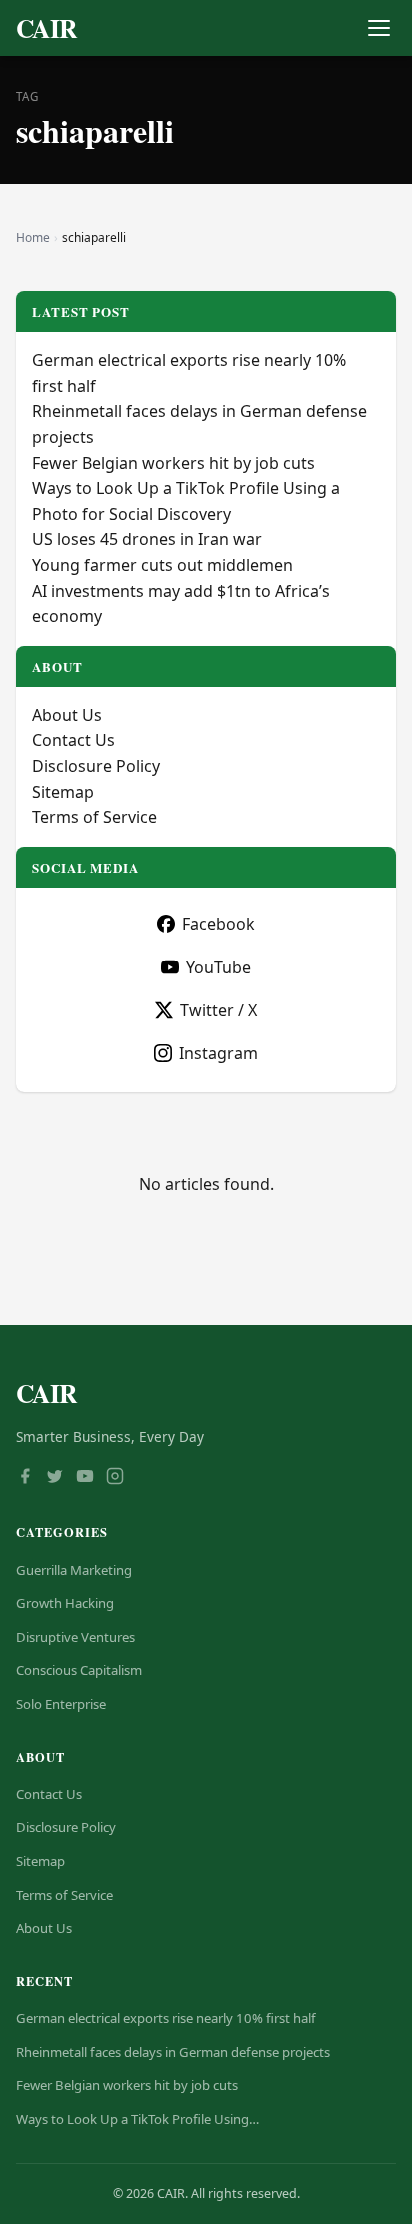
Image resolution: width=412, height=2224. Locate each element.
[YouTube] (85, 1478)
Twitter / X (218, 1010)
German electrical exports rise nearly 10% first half (166, 2018)
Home (33, 237)
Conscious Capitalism (79, 1670)
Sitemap (63, 792)
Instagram (218, 1053)
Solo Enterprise (61, 1704)
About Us (67, 715)
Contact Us (73, 740)
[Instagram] (115, 1478)
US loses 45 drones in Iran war (147, 539)
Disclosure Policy (96, 766)
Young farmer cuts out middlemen (162, 565)
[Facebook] (25, 1478)
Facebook (218, 924)
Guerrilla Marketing (74, 1570)
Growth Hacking (65, 1603)
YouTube (218, 967)
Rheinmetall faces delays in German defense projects (173, 2052)
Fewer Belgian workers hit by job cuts (173, 463)
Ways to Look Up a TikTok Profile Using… (137, 2119)
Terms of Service (94, 817)
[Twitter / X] (55, 1478)
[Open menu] (378, 28)
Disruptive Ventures (75, 1637)
